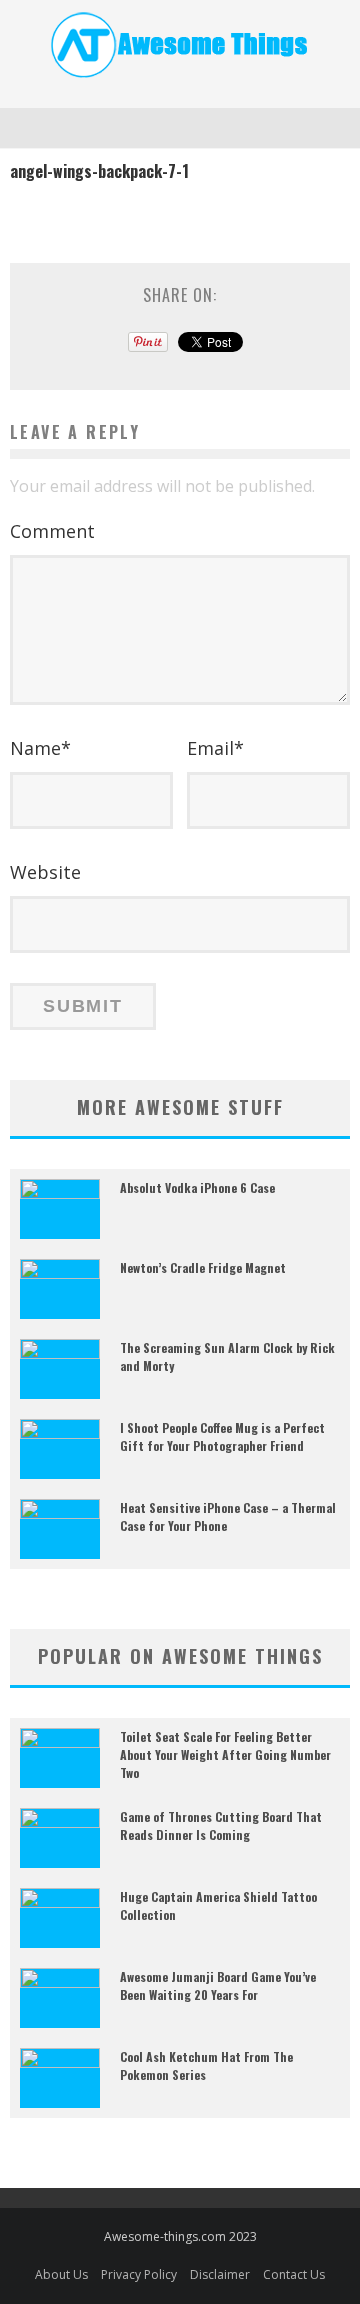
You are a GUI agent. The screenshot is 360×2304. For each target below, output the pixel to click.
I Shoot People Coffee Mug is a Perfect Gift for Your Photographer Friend (222, 1436)
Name (40, 748)
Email (215, 748)
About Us (61, 2274)
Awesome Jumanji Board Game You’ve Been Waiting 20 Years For (218, 1985)
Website (45, 872)
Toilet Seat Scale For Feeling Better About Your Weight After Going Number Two (225, 1754)
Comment (52, 531)
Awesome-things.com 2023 (180, 2236)
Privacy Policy (139, 2274)
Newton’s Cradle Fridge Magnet (203, 1267)
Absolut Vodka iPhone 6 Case (197, 1187)
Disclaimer (220, 2274)
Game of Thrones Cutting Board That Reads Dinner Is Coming (221, 1825)
